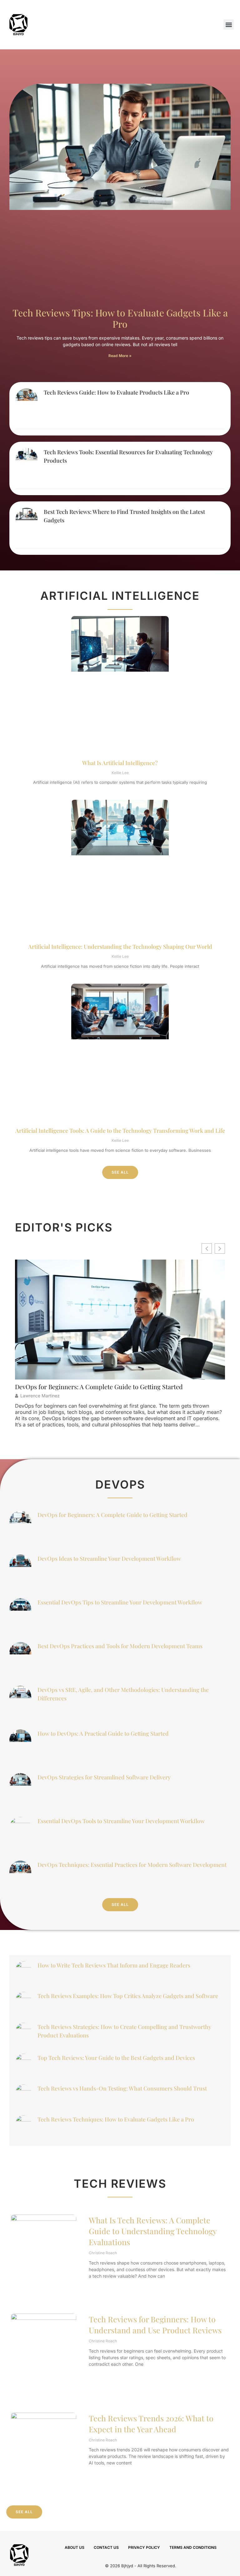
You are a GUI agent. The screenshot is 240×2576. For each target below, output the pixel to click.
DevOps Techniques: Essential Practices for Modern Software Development (132, 1865)
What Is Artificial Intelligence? (120, 763)
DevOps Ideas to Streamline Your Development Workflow (109, 1559)
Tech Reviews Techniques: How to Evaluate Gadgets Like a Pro (116, 2119)
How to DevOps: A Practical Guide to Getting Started (103, 1733)
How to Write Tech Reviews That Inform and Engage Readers (114, 1965)
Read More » (120, 356)
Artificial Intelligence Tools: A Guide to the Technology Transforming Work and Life (120, 1131)
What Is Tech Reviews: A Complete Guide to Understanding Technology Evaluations (153, 2231)
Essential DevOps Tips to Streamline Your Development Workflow (120, 1602)
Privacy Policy (144, 2547)
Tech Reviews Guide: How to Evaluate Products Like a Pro (116, 392)
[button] (229, 25)
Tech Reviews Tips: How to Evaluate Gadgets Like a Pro (120, 318)
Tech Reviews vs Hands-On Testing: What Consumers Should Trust (122, 2088)
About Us (75, 2547)
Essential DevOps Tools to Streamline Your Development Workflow (121, 1821)
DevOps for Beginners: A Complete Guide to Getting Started (99, 1387)
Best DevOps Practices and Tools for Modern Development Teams (120, 1646)
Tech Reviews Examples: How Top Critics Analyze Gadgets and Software (128, 1996)
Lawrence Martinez (40, 1396)
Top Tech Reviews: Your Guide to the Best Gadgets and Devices (116, 2058)
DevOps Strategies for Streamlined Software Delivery (104, 1777)
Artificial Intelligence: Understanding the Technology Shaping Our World (120, 947)
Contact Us (106, 2547)
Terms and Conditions (193, 2547)
